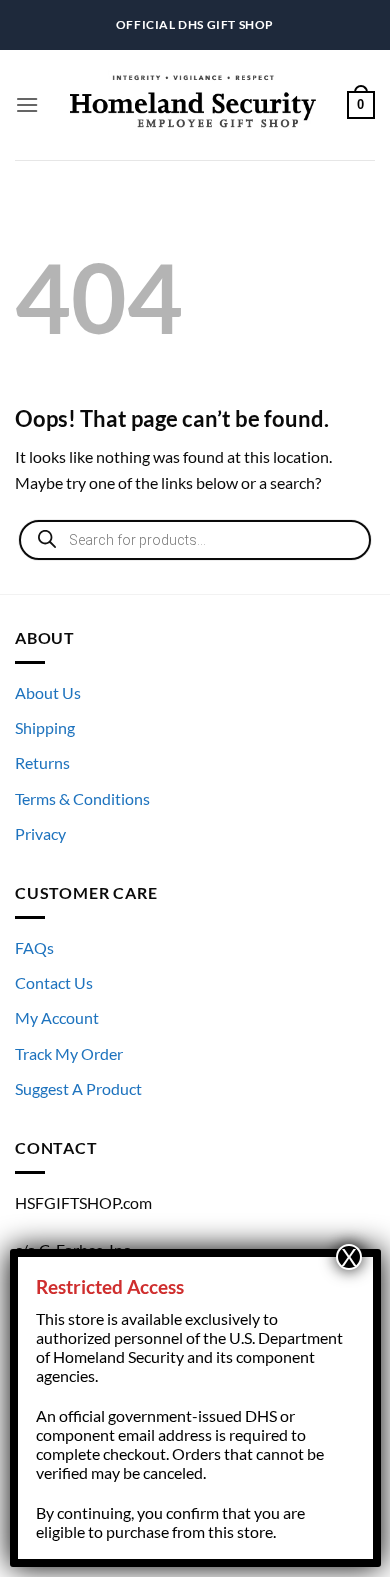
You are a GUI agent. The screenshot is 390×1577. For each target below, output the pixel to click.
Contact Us (54, 982)
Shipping (45, 727)
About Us (48, 692)
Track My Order (69, 1053)
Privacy (40, 833)
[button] (27, 104)
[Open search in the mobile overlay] (195, 540)
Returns (42, 762)
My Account (57, 1017)
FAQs (34, 947)
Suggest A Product (78, 1088)
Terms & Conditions (82, 798)
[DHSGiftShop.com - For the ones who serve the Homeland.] (193, 105)
